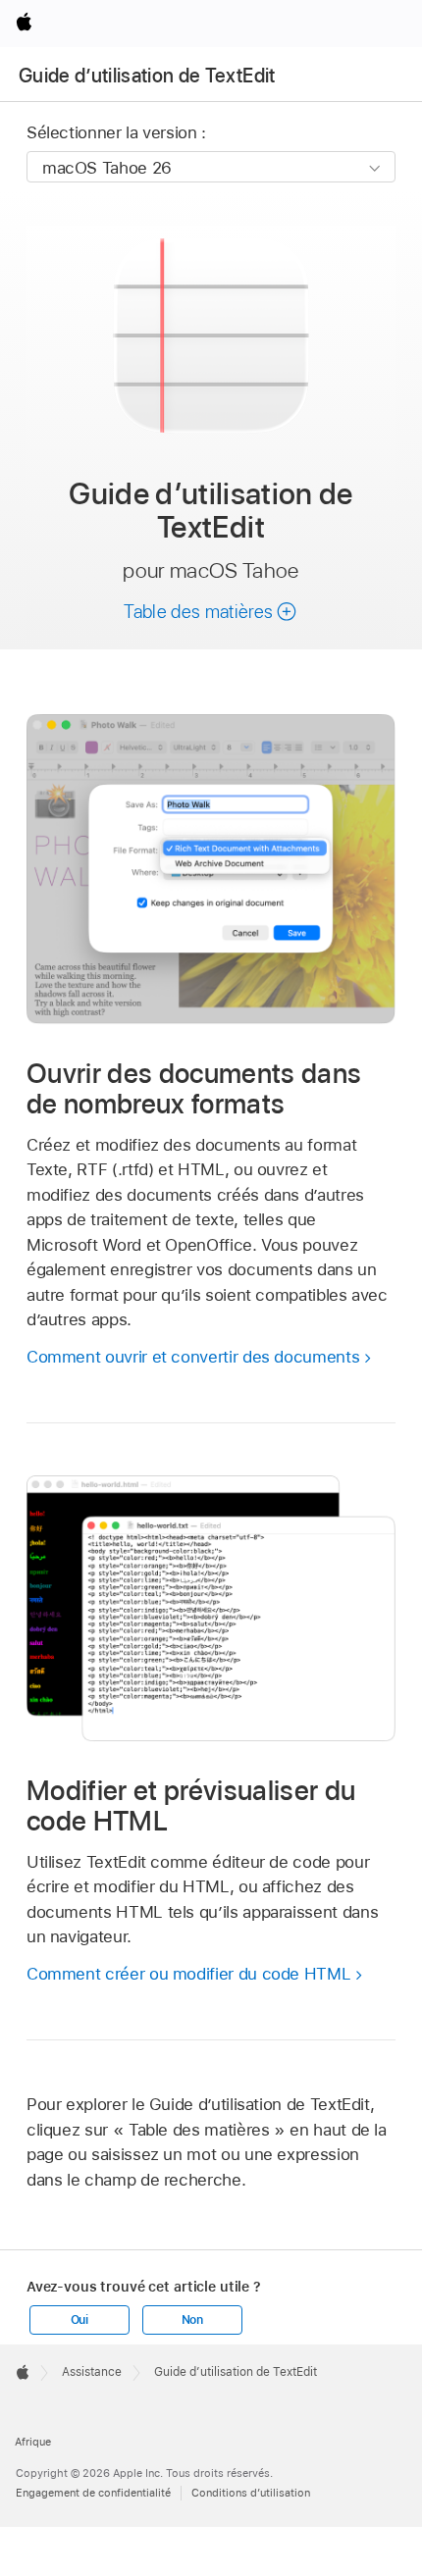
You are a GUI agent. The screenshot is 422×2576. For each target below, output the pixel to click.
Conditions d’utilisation (251, 2493)
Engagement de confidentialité (93, 2493)
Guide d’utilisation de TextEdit (147, 76)
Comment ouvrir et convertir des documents (193, 1357)
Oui (79, 2320)
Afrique (33, 2442)
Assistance (92, 2372)
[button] (211, 612)
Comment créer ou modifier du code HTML (188, 1974)
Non (192, 2320)
